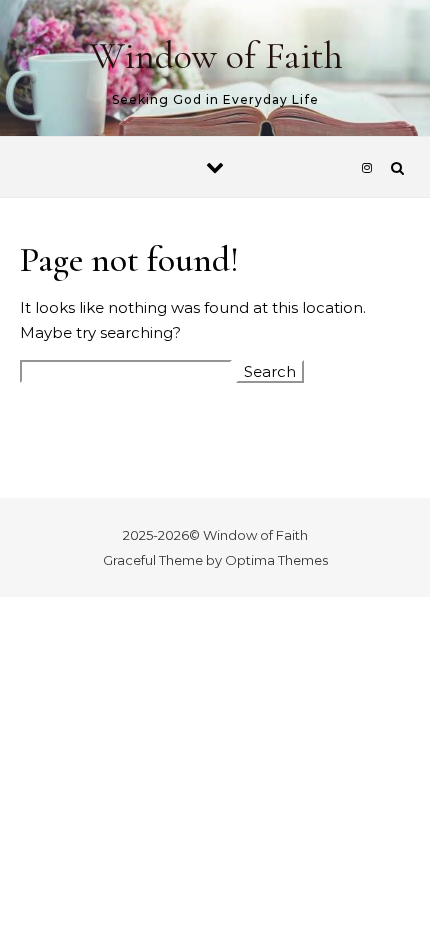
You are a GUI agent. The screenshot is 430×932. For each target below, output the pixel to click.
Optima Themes (276, 560)
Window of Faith (216, 56)
